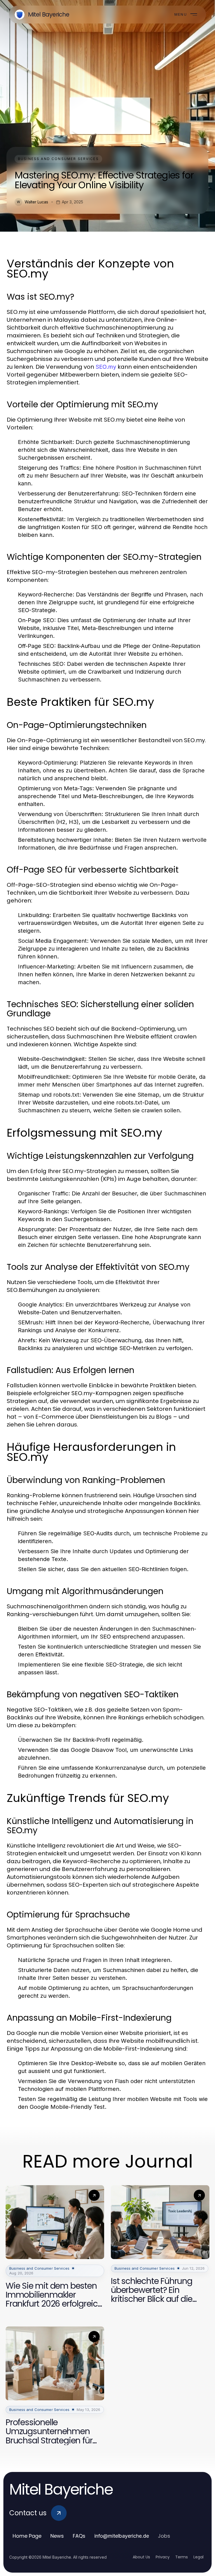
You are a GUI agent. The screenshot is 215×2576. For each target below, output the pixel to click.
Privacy (163, 2557)
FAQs (79, 2536)
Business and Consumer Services (58, 159)
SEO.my (106, 367)
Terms (182, 2557)
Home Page (27, 2536)
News (57, 2536)
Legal (198, 2557)
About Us (141, 2557)
